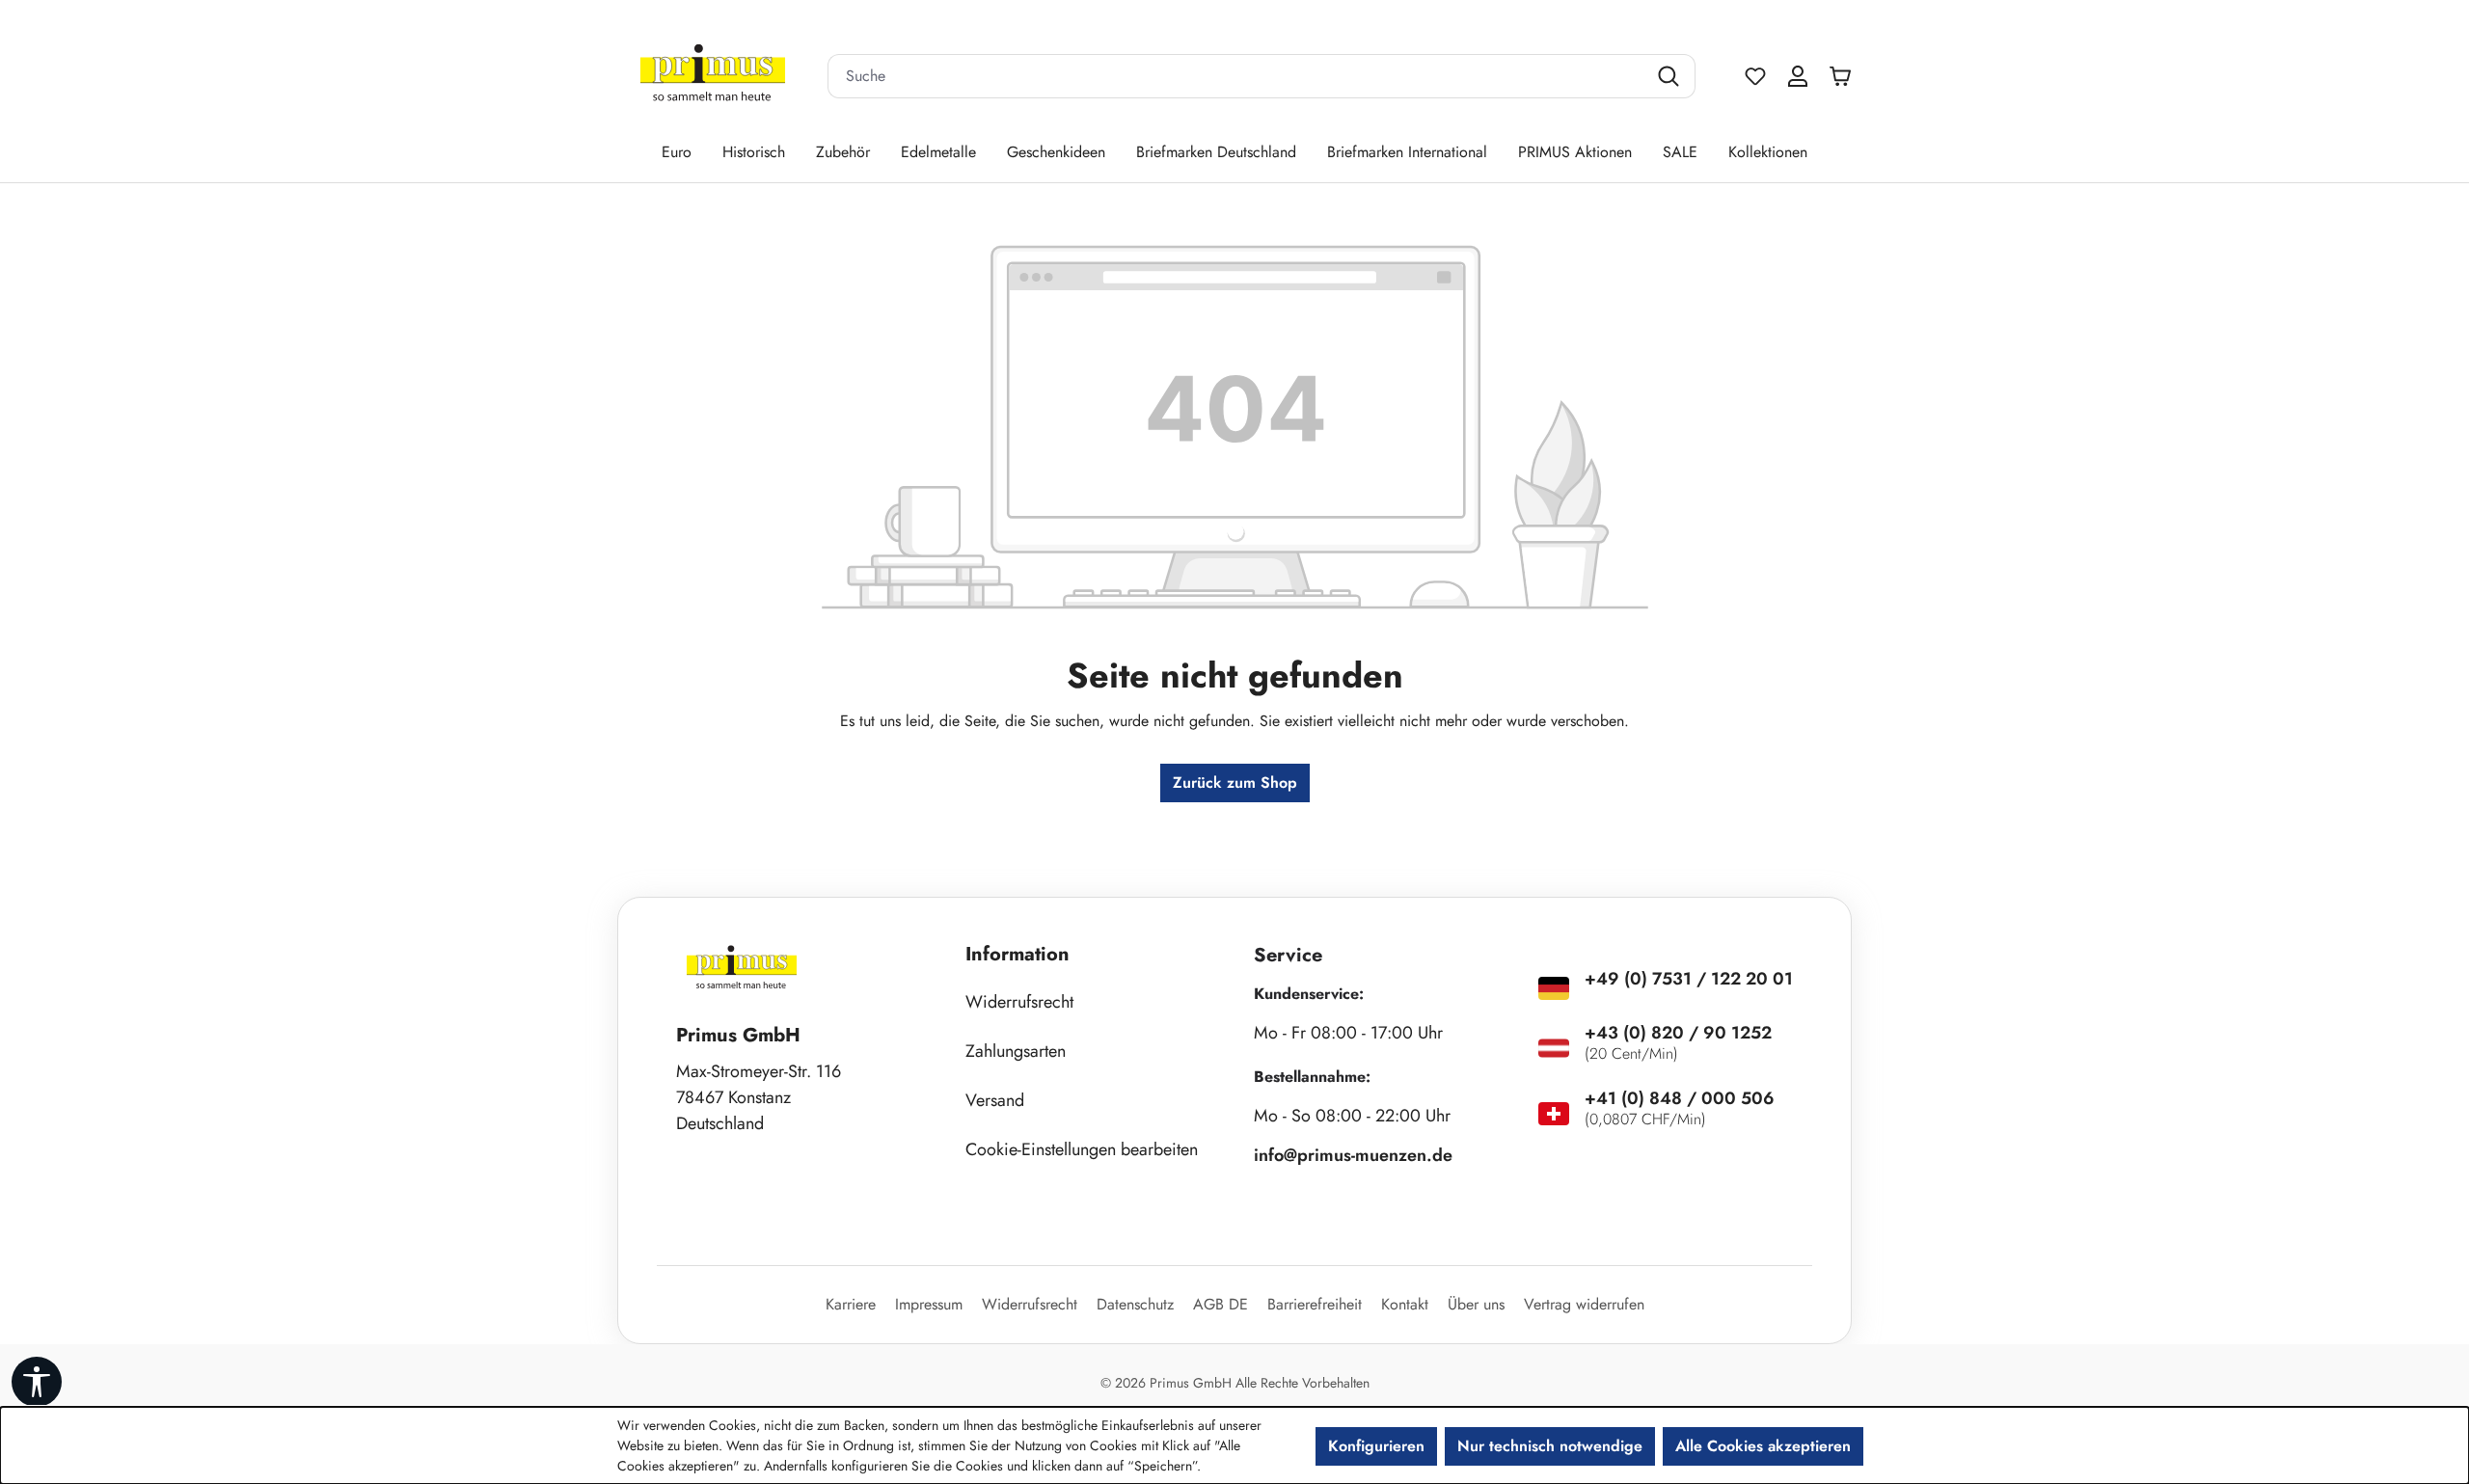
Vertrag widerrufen (1584, 1304)
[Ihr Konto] (1798, 76)
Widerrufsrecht (1019, 1002)
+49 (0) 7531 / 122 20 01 (1689, 979)
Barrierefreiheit (1315, 1304)
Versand (995, 1100)
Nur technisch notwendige (1550, 1446)
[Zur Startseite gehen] (713, 77)
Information (1017, 954)
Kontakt (1405, 1304)
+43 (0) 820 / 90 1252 (1678, 1033)
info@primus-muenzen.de (1353, 1155)
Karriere (851, 1304)
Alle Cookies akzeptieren (1763, 1446)
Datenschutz (1135, 1304)
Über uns (1476, 1304)
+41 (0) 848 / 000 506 (1680, 1098)
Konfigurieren (1376, 1446)
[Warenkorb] (1845, 76)
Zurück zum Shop (1235, 782)
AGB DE (1221, 1304)
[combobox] (1237, 76)
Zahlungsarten (1016, 1051)
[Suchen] (1671, 76)
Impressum (929, 1304)
